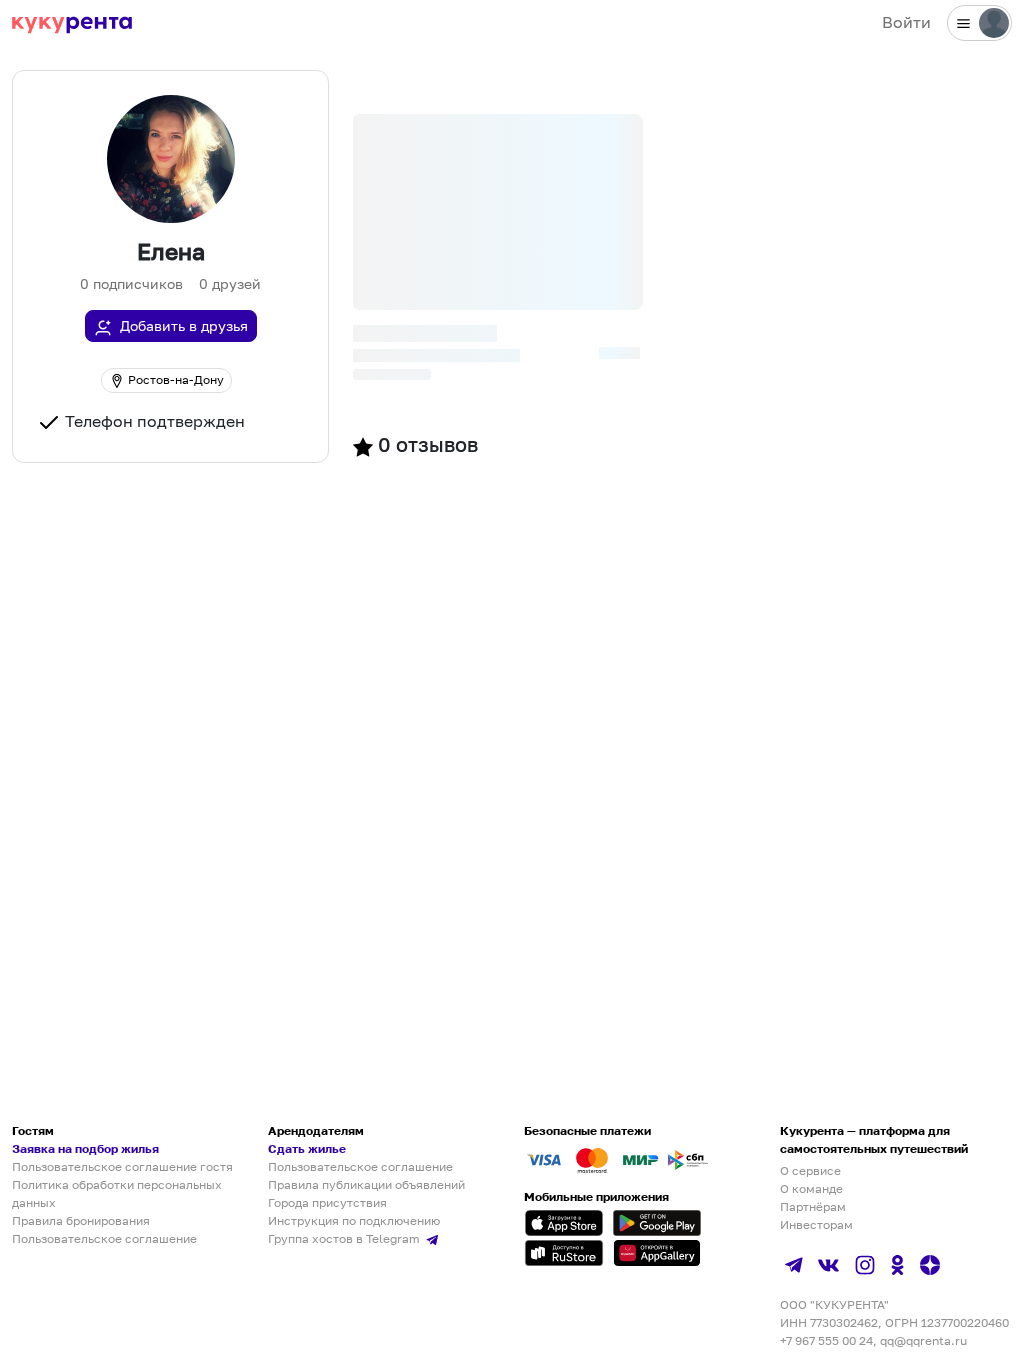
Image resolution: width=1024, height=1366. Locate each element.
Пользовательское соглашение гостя (122, 1166)
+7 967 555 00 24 (826, 1340)
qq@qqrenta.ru (923, 1340)
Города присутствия (327, 1202)
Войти (906, 22)
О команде (811, 1188)
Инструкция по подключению (354, 1220)
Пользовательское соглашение (104, 1238)
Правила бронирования (81, 1220)
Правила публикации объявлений (366, 1184)
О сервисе (810, 1170)
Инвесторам (816, 1224)
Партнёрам (813, 1206)
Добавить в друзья (184, 325)
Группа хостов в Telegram (345, 1238)
